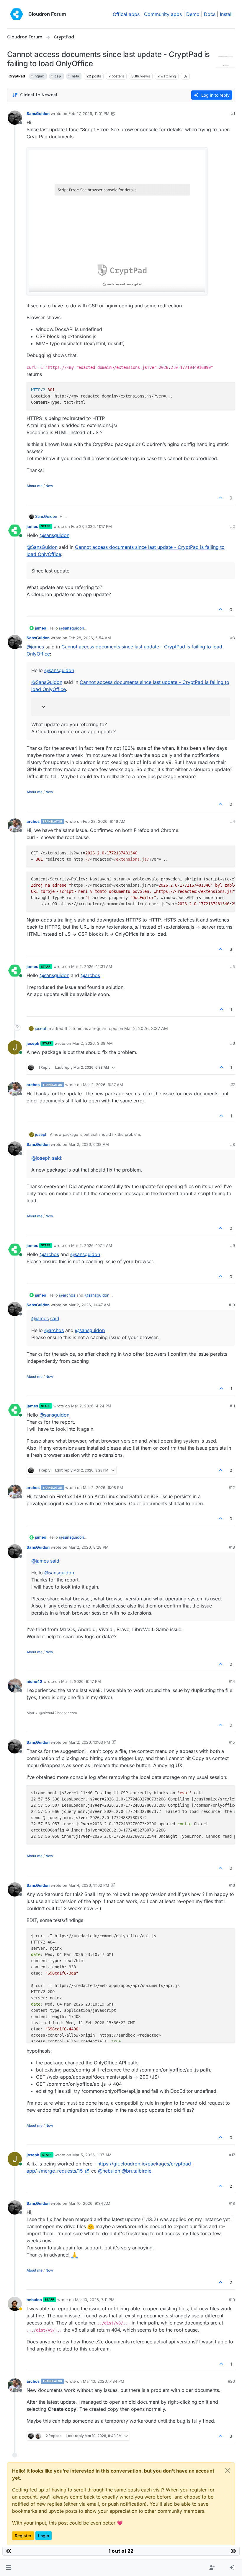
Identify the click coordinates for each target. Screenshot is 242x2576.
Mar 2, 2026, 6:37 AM (103, 1085)
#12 (232, 1487)
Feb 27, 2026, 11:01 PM (89, 113)
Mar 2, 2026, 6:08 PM (103, 1487)
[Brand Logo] (17, 14)
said (57, 1158)
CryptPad (17, 76)
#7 (233, 1085)
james (32, 526)
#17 (232, 2155)
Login (44, 2536)
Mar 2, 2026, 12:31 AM (92, 966)
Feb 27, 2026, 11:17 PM (91, 526)
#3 (233, 638)
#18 (232, 2203)
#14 (232, 1681)
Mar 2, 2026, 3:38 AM (93, 1043)
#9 (233, 1245)
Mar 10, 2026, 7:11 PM (95, 2300)
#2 (233, 526)
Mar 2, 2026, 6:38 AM (89, 1144)
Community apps (163, 14)
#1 (233, 113)
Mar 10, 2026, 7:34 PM (104, 2381)
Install (226, 14)
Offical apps (126, 14)
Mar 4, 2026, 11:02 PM (89, 1885)
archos (33, 821)
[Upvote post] (221, 498)
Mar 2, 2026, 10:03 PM (89, 1742)
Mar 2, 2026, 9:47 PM (81, 1681)
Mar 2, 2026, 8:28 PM (89, 1547)
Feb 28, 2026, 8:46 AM (104, 821)
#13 (232, 1547)
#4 (233, 821)
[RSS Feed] (185, 76)
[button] (8, 2568)
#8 (233, 1144)
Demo (193, 14)
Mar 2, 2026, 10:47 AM (89, 1305)
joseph (41, 1028)
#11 (232, 1406)
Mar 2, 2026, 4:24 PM (91, 1406)
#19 (232, 2300)
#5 (233, 966)
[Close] (228, 2471)
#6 (233, 1043)
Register (23, 2536)
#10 (232, 1305)
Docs (210, 14)
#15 (232, 1742)
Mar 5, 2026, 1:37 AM (92, 2155)
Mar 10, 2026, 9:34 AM (89, 2203)
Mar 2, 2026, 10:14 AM (92, 1245)
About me (35, 486)
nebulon (34, 2300)
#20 (231, 2381)
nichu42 (34, 1681)
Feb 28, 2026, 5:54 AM (90, 638)
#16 (232, 1885)
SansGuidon (38, 113)
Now (49, 486)
